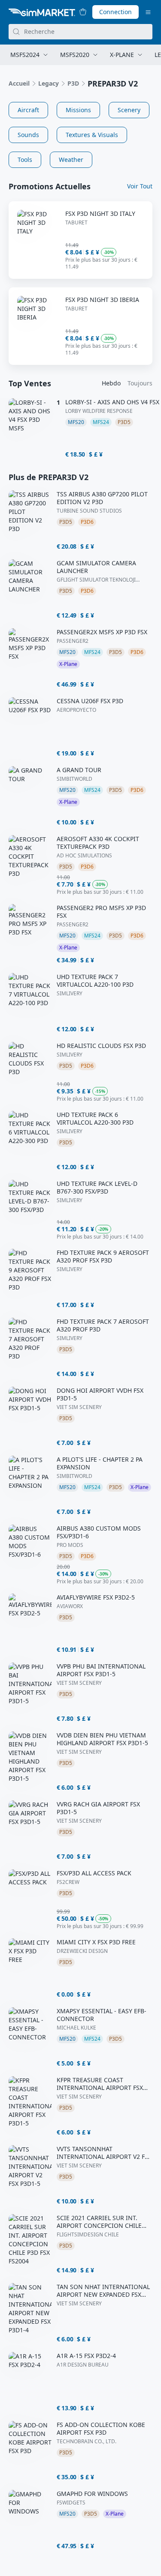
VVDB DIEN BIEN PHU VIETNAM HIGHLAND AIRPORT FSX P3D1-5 (102, 1739)
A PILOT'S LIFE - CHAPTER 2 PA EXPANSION (100, 1463)
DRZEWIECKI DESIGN (82, 1951)
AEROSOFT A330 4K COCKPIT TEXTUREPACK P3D (98, 843)
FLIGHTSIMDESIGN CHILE (88, 2235)
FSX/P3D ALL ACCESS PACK (94, 1873)
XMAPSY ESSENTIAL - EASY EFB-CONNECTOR (102, 2015)
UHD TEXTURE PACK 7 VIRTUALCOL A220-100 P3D (95, 981)
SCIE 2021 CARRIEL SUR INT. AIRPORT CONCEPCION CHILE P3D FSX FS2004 (99, 2222)
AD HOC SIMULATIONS (84, 856)
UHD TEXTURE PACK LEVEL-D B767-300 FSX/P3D (97, 1188)
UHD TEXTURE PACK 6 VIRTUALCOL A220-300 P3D (95, 1119)
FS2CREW (68, 1882)
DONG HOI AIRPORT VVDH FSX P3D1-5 (100, 1394)
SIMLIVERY (70, 994)
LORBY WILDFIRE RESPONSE (99, 411)
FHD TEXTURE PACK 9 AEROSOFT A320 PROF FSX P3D (103, 1257)
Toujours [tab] (140, 383)
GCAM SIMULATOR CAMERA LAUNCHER (96, 567)
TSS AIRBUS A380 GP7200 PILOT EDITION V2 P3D (102, 498)
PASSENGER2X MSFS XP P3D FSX (102, 632)
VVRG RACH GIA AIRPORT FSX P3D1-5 (98, 1808)
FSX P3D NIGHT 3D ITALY (100, 214)
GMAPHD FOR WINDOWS (92, 2494)
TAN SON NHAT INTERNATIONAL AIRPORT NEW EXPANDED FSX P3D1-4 (103, 2291)
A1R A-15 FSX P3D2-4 (86, 2356)
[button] (28, 110)
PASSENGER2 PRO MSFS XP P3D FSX (101, 912)
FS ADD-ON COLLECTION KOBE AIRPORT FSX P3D (101, 2429)
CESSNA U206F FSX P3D (90, 701)
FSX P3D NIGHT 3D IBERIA (102, 300)
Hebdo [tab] (111, 383)
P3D (73, 83)
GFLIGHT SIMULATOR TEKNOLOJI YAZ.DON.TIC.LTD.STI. (96, 580)
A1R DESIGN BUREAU (83, 2365)
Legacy (49, 83)
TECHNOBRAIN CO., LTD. (87, 2442)
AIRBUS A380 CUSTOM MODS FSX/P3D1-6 (99, 1532)
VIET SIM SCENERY (79, 1407)
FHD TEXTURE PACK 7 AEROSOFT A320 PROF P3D (103, 1325)
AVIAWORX (70, 1606)
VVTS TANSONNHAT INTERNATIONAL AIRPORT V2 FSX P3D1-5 (104, 2153)
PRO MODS (70, 1545)
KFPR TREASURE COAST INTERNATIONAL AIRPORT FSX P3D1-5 (100, 2084)
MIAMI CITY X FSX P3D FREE (96, 1942)
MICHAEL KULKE (76, 2028)
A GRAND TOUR (79, 770)
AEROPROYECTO (76, 710)
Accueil (19, 83)
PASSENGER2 (73, 641)
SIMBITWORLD (74, 779)
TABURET (76, 223)
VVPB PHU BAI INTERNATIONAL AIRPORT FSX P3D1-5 (101, 1670)
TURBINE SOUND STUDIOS (89, 511)
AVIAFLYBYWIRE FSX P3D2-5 (96, 1597)
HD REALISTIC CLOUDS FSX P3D (101, 1046)
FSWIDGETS (71, 2503)
